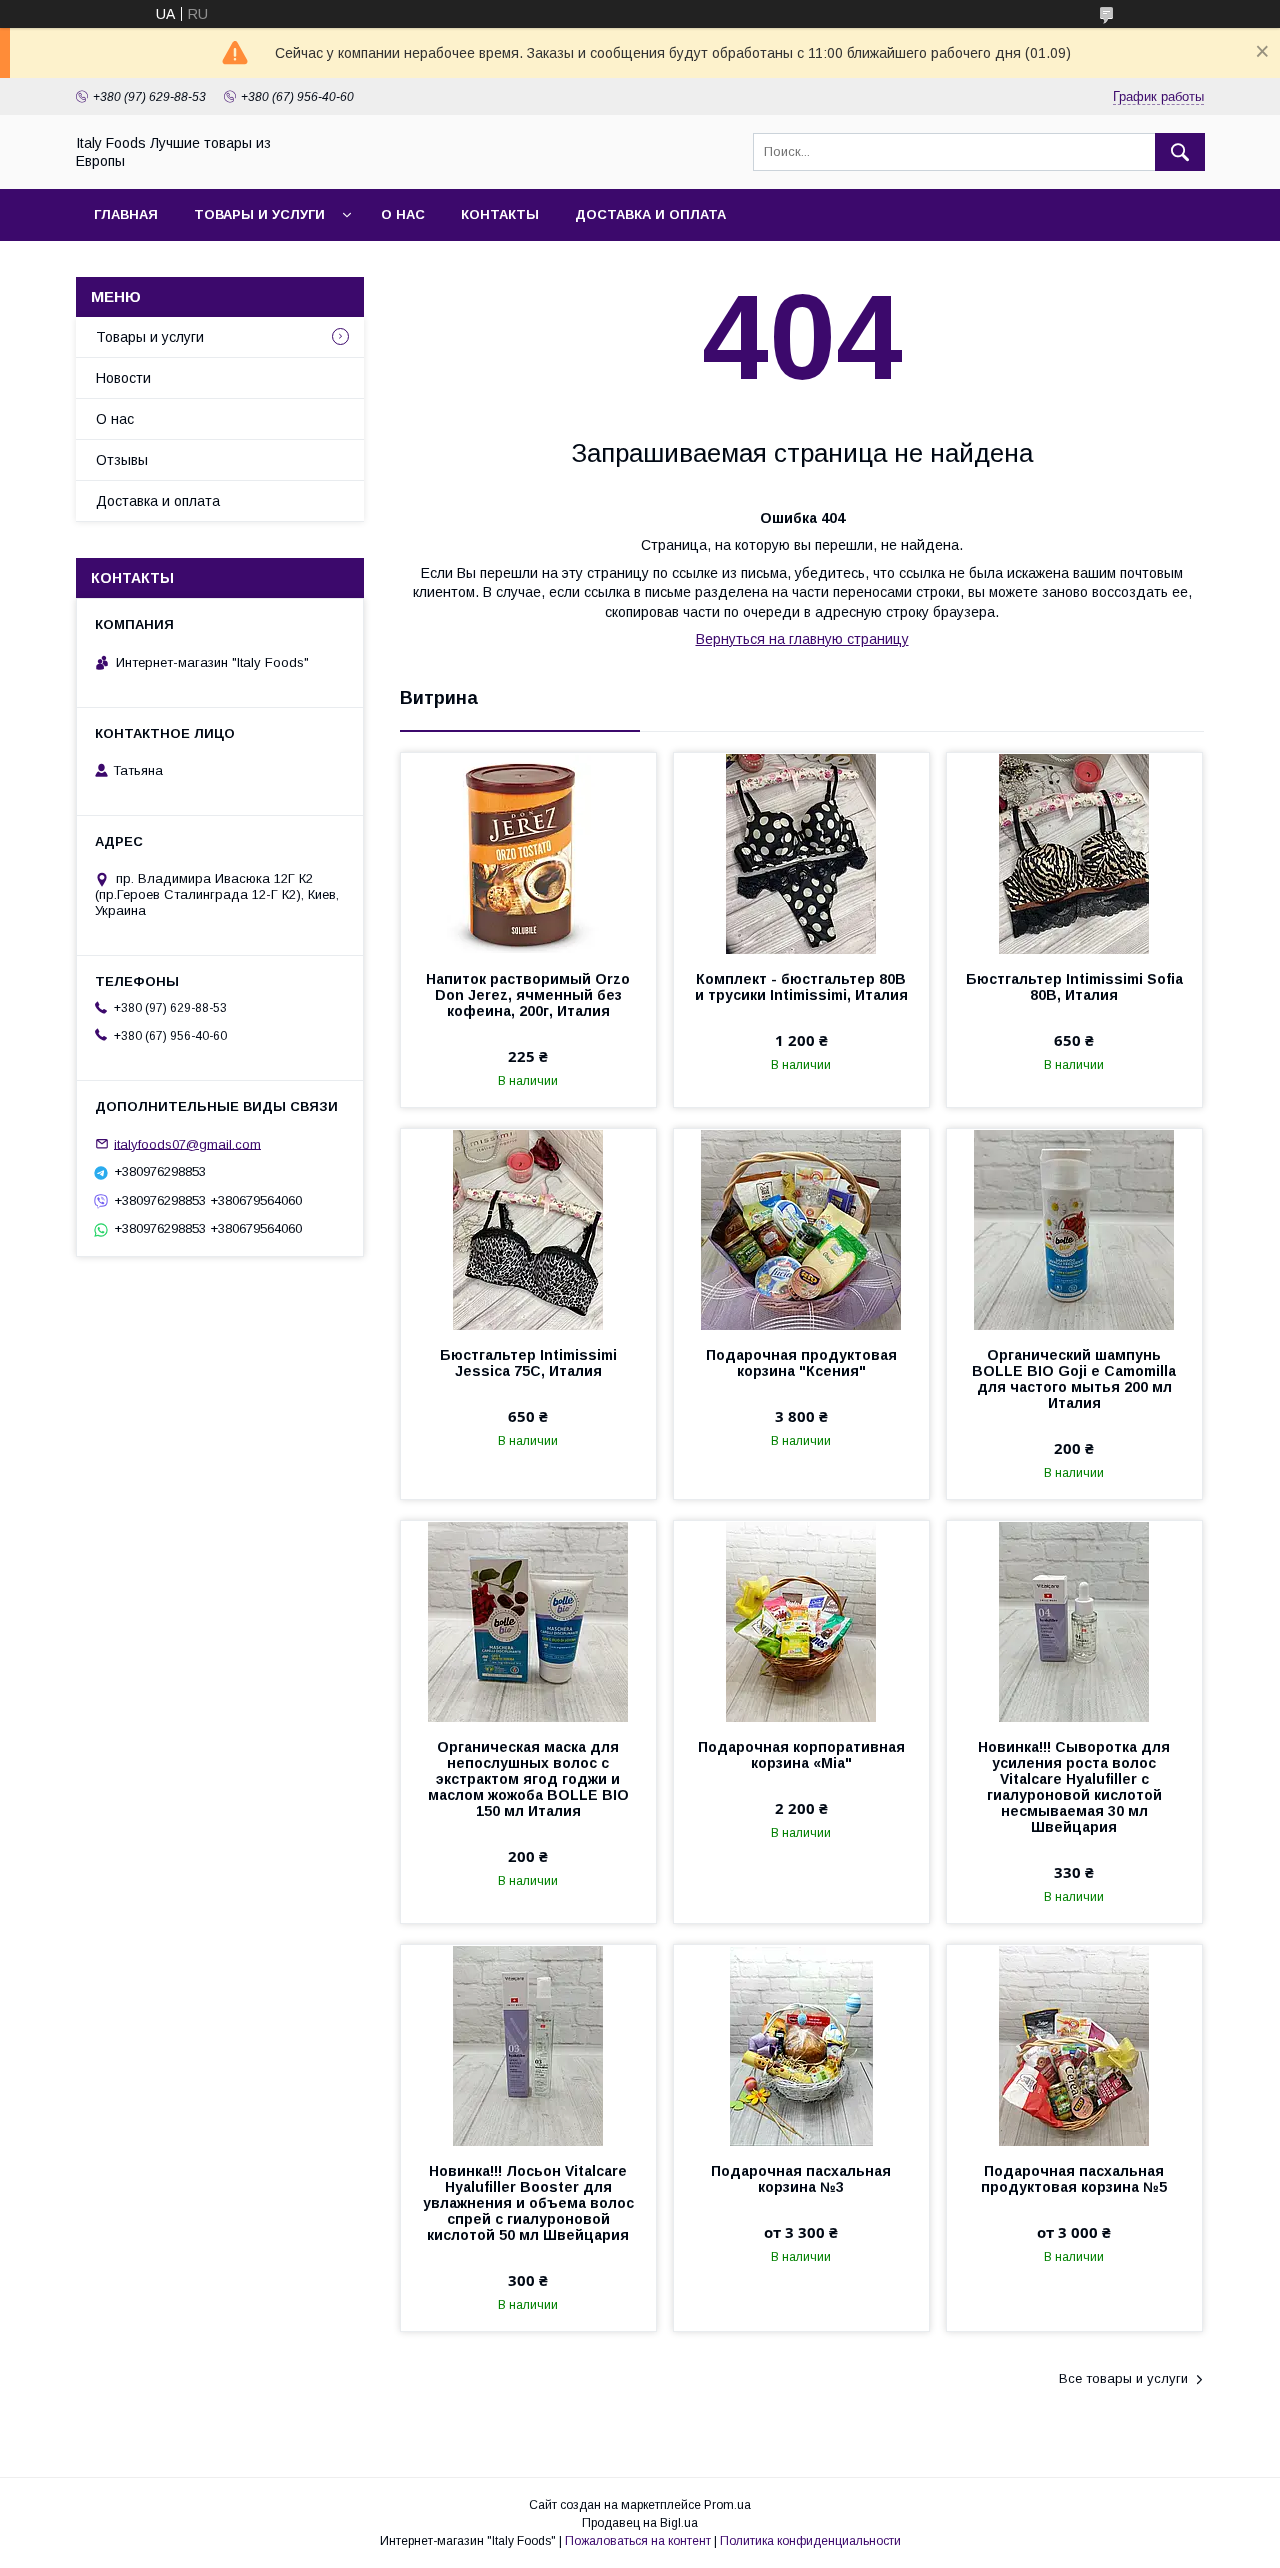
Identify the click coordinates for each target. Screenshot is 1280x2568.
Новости (123, 378)
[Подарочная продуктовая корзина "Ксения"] (801, 1229)
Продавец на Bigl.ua (640, 2523)
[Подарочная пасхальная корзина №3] (801, 2045)
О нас (403, 214)
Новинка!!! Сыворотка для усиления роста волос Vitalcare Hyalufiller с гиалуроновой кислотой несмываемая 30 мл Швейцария (1074, 1787)
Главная (126, 214)
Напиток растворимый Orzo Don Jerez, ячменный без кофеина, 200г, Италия (528, 995)
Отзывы (122, 460)
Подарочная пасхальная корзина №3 (801, 2179)
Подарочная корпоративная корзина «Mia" (801, 1755)
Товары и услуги (259, 214)
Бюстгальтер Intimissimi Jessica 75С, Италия (528, 1363)
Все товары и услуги (1123, 2378)
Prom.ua (727, 2505)
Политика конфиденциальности (810, 2541)
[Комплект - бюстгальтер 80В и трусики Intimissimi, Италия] (801, 853)
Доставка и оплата (650, 214)
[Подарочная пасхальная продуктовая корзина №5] (1074, 2045)
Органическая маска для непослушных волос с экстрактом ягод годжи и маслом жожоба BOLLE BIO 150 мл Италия (528, 1779)
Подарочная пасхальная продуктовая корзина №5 (1074, 2179)
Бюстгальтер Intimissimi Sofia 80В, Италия (1074, 987)
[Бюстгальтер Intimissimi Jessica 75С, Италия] (528, 1229)
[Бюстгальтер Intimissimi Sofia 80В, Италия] (1074, 853)
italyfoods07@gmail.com (187, 1143)
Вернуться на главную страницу (802, 639)
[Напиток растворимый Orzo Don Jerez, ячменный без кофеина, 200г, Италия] (528, 853)
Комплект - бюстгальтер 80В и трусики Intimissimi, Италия (801, 987)
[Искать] (1180, 152)
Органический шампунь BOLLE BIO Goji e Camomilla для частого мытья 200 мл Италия (1074, 1379)
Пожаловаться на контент (638, 2541)
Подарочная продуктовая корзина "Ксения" (801, 1363)
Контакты (500, 214)
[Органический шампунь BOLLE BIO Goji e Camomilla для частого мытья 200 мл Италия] (1074, 1229)
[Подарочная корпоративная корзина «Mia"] (801, 1621)
